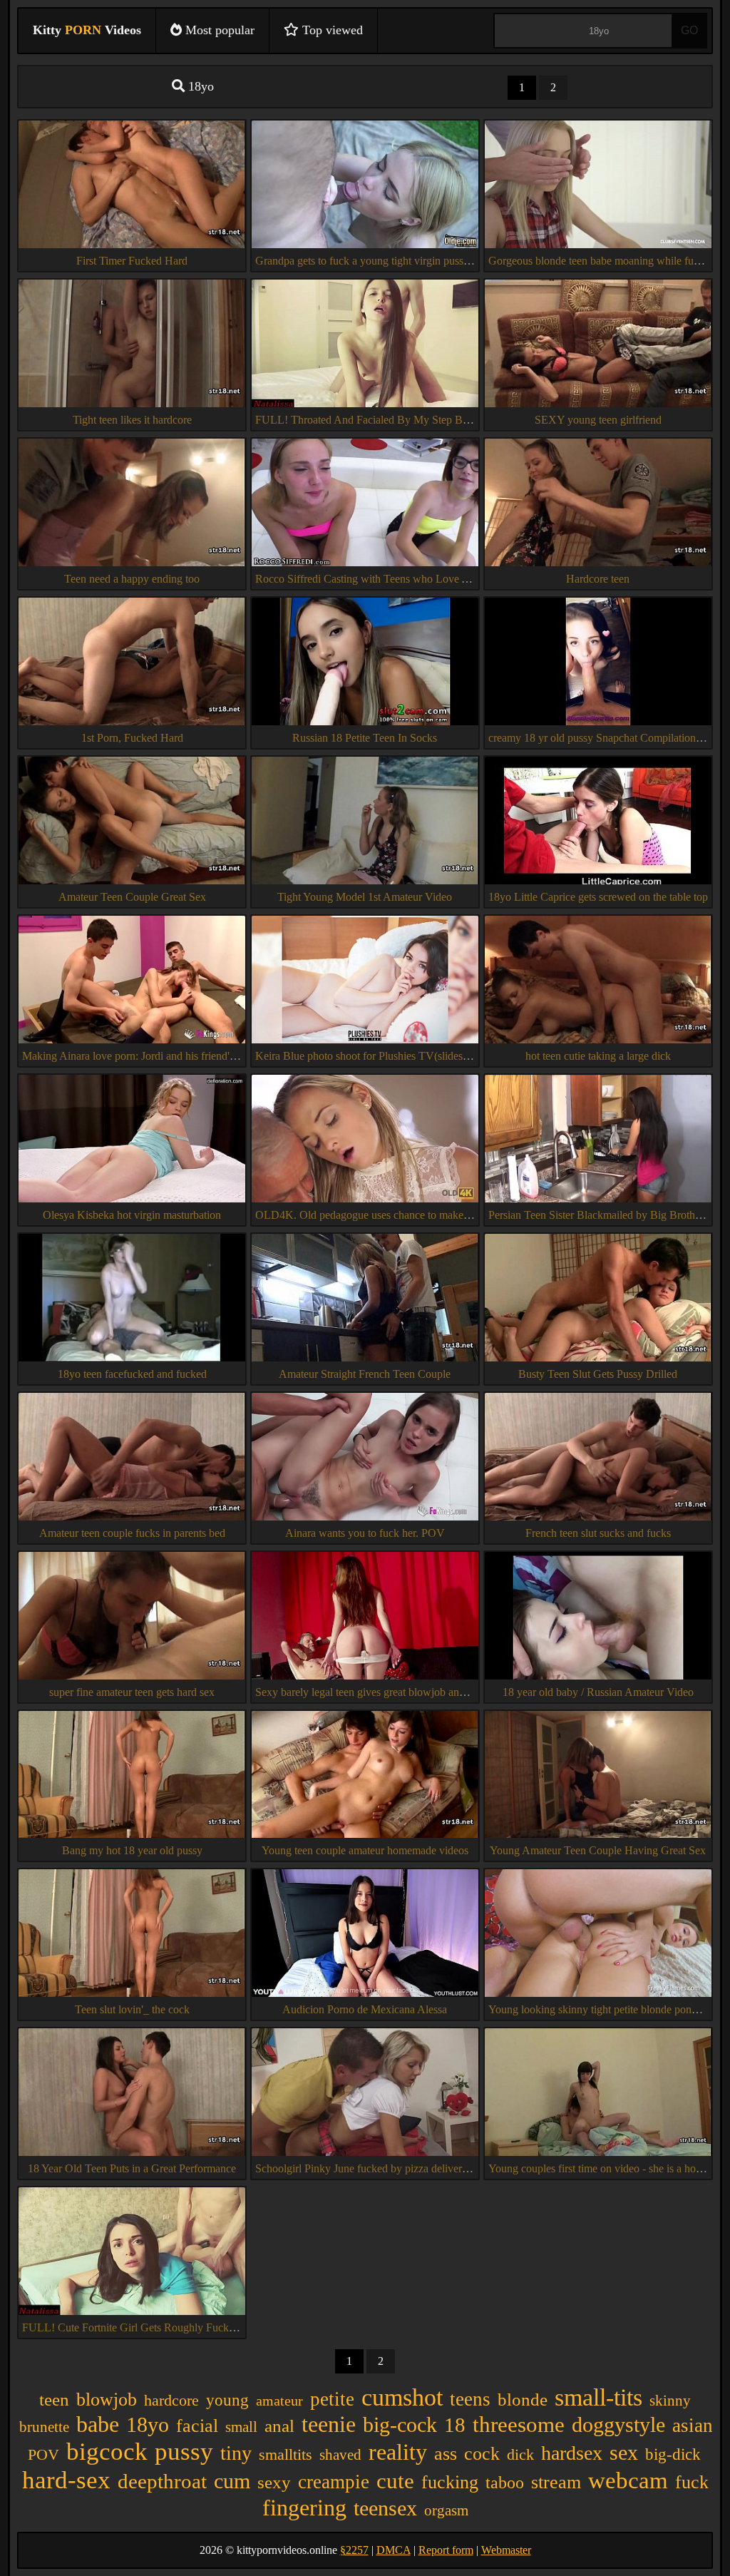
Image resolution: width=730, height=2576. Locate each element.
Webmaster (506, 2550)
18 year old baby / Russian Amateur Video (598, 1692)
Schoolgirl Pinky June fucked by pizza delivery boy (371, 2168)
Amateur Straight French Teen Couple (365, 1374)
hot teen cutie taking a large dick (598, 1056)
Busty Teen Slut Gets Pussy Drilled (598, 1374)
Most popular (218, 30)
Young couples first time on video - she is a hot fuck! (607, 2168)
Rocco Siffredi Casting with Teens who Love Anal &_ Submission (405, 579)
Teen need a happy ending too (132, 579)
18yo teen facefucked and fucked (132, 1374)
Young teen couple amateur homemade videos (365, 1850)
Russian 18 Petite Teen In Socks (365, 738)
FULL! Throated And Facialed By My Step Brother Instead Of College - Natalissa (441, 420)
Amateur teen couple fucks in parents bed (132, 1533)
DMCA (394, 2550)
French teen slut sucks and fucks (598, 1533)
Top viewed (331, 30)
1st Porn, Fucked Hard (132, 738)
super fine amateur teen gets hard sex (132, 1692)
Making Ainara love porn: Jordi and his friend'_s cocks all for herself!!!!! (185, 1056)
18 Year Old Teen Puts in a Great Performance (132, 2168)
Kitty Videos (87, 30)
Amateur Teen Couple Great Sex (132, 897)
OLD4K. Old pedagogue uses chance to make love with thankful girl (411, 1215)
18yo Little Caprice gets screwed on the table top (598, 897)
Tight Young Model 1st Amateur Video (365, 897)
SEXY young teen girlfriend (598, 420)
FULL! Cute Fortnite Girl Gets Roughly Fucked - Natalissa (156, 2327)
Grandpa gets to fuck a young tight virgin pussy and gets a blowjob (406, 261)
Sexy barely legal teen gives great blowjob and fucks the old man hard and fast (432, 1692)
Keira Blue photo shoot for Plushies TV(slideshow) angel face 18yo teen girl (427, 1056)
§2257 (354, 2550)
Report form (446, 2550)
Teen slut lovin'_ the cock (132, 2009)
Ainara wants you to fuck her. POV (365, 1533)
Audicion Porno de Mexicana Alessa (365, 2009)
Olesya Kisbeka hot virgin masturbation (132, 1215)
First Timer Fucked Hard (132, 261)
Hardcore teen (598, 579)
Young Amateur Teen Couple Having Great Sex (598, 1850)
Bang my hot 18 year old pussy (132, 1850)
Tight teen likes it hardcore (132, 420)
